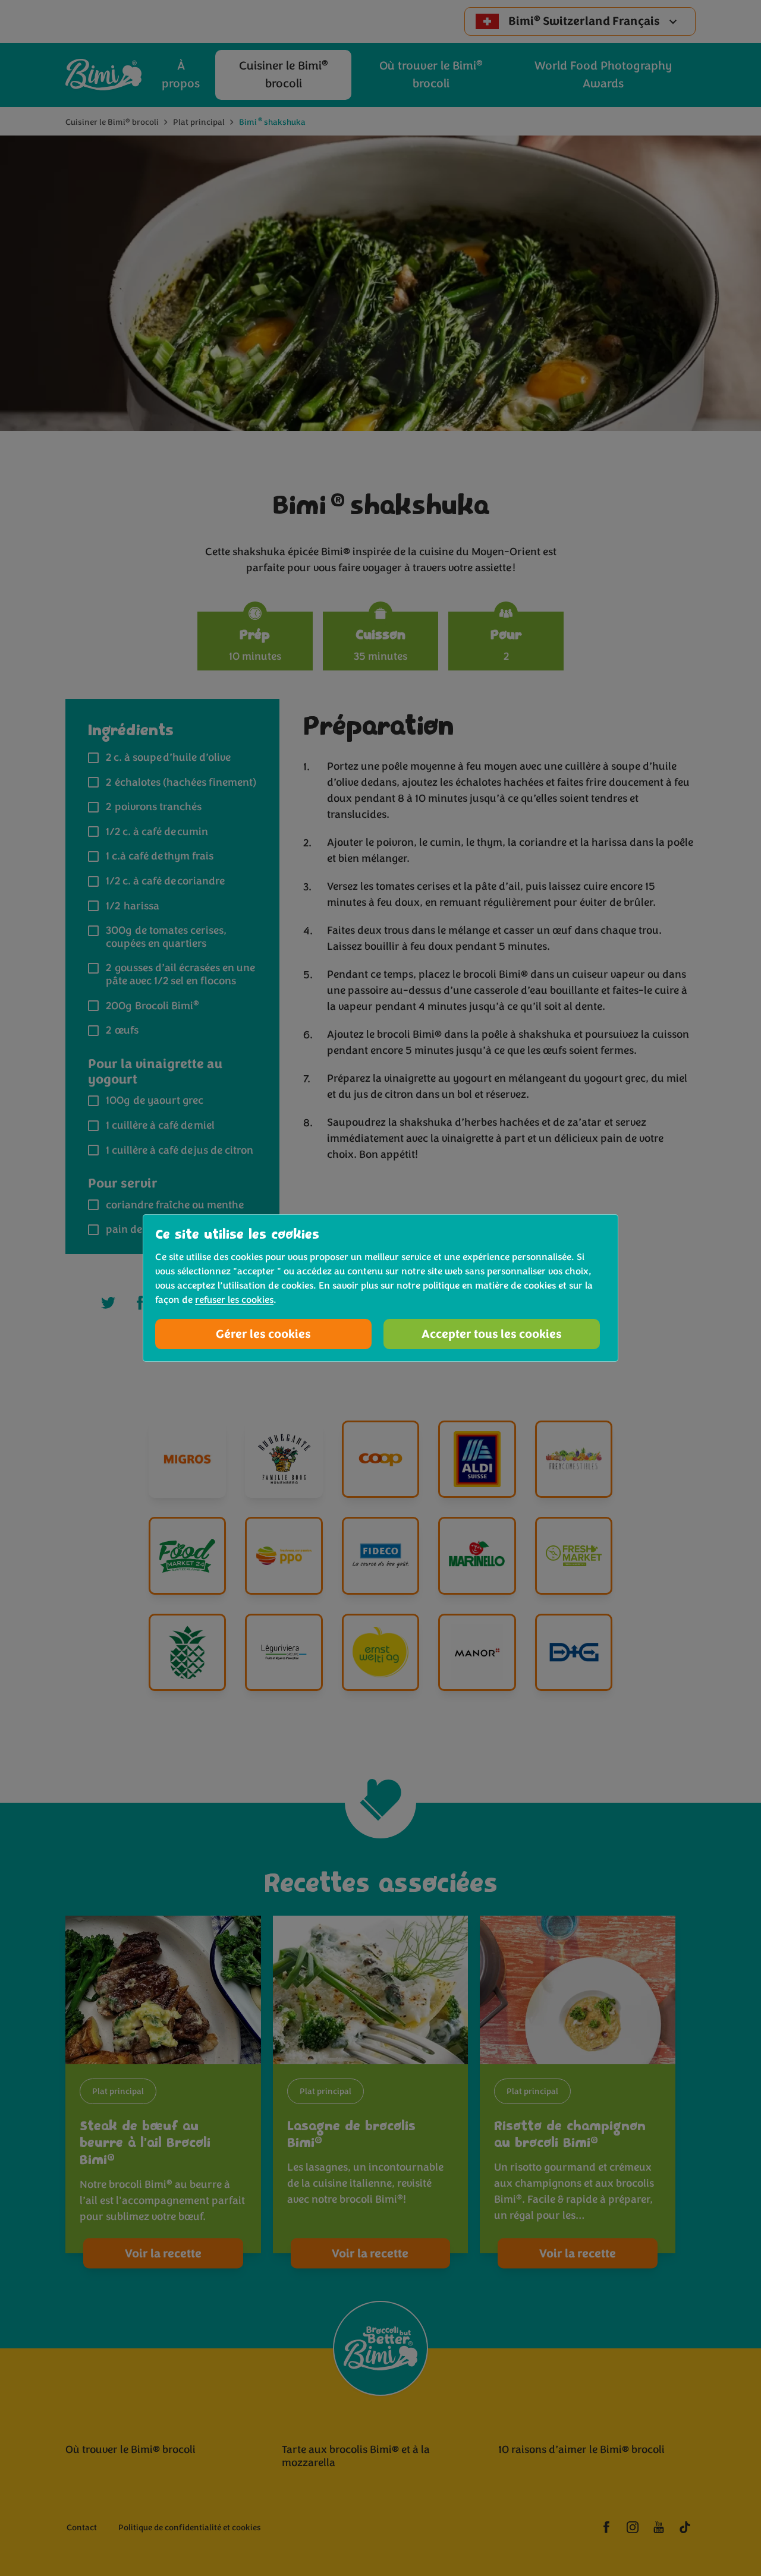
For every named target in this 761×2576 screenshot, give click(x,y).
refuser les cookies (234, 1300)
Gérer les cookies (263, 1334)
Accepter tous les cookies (492, 1334)
